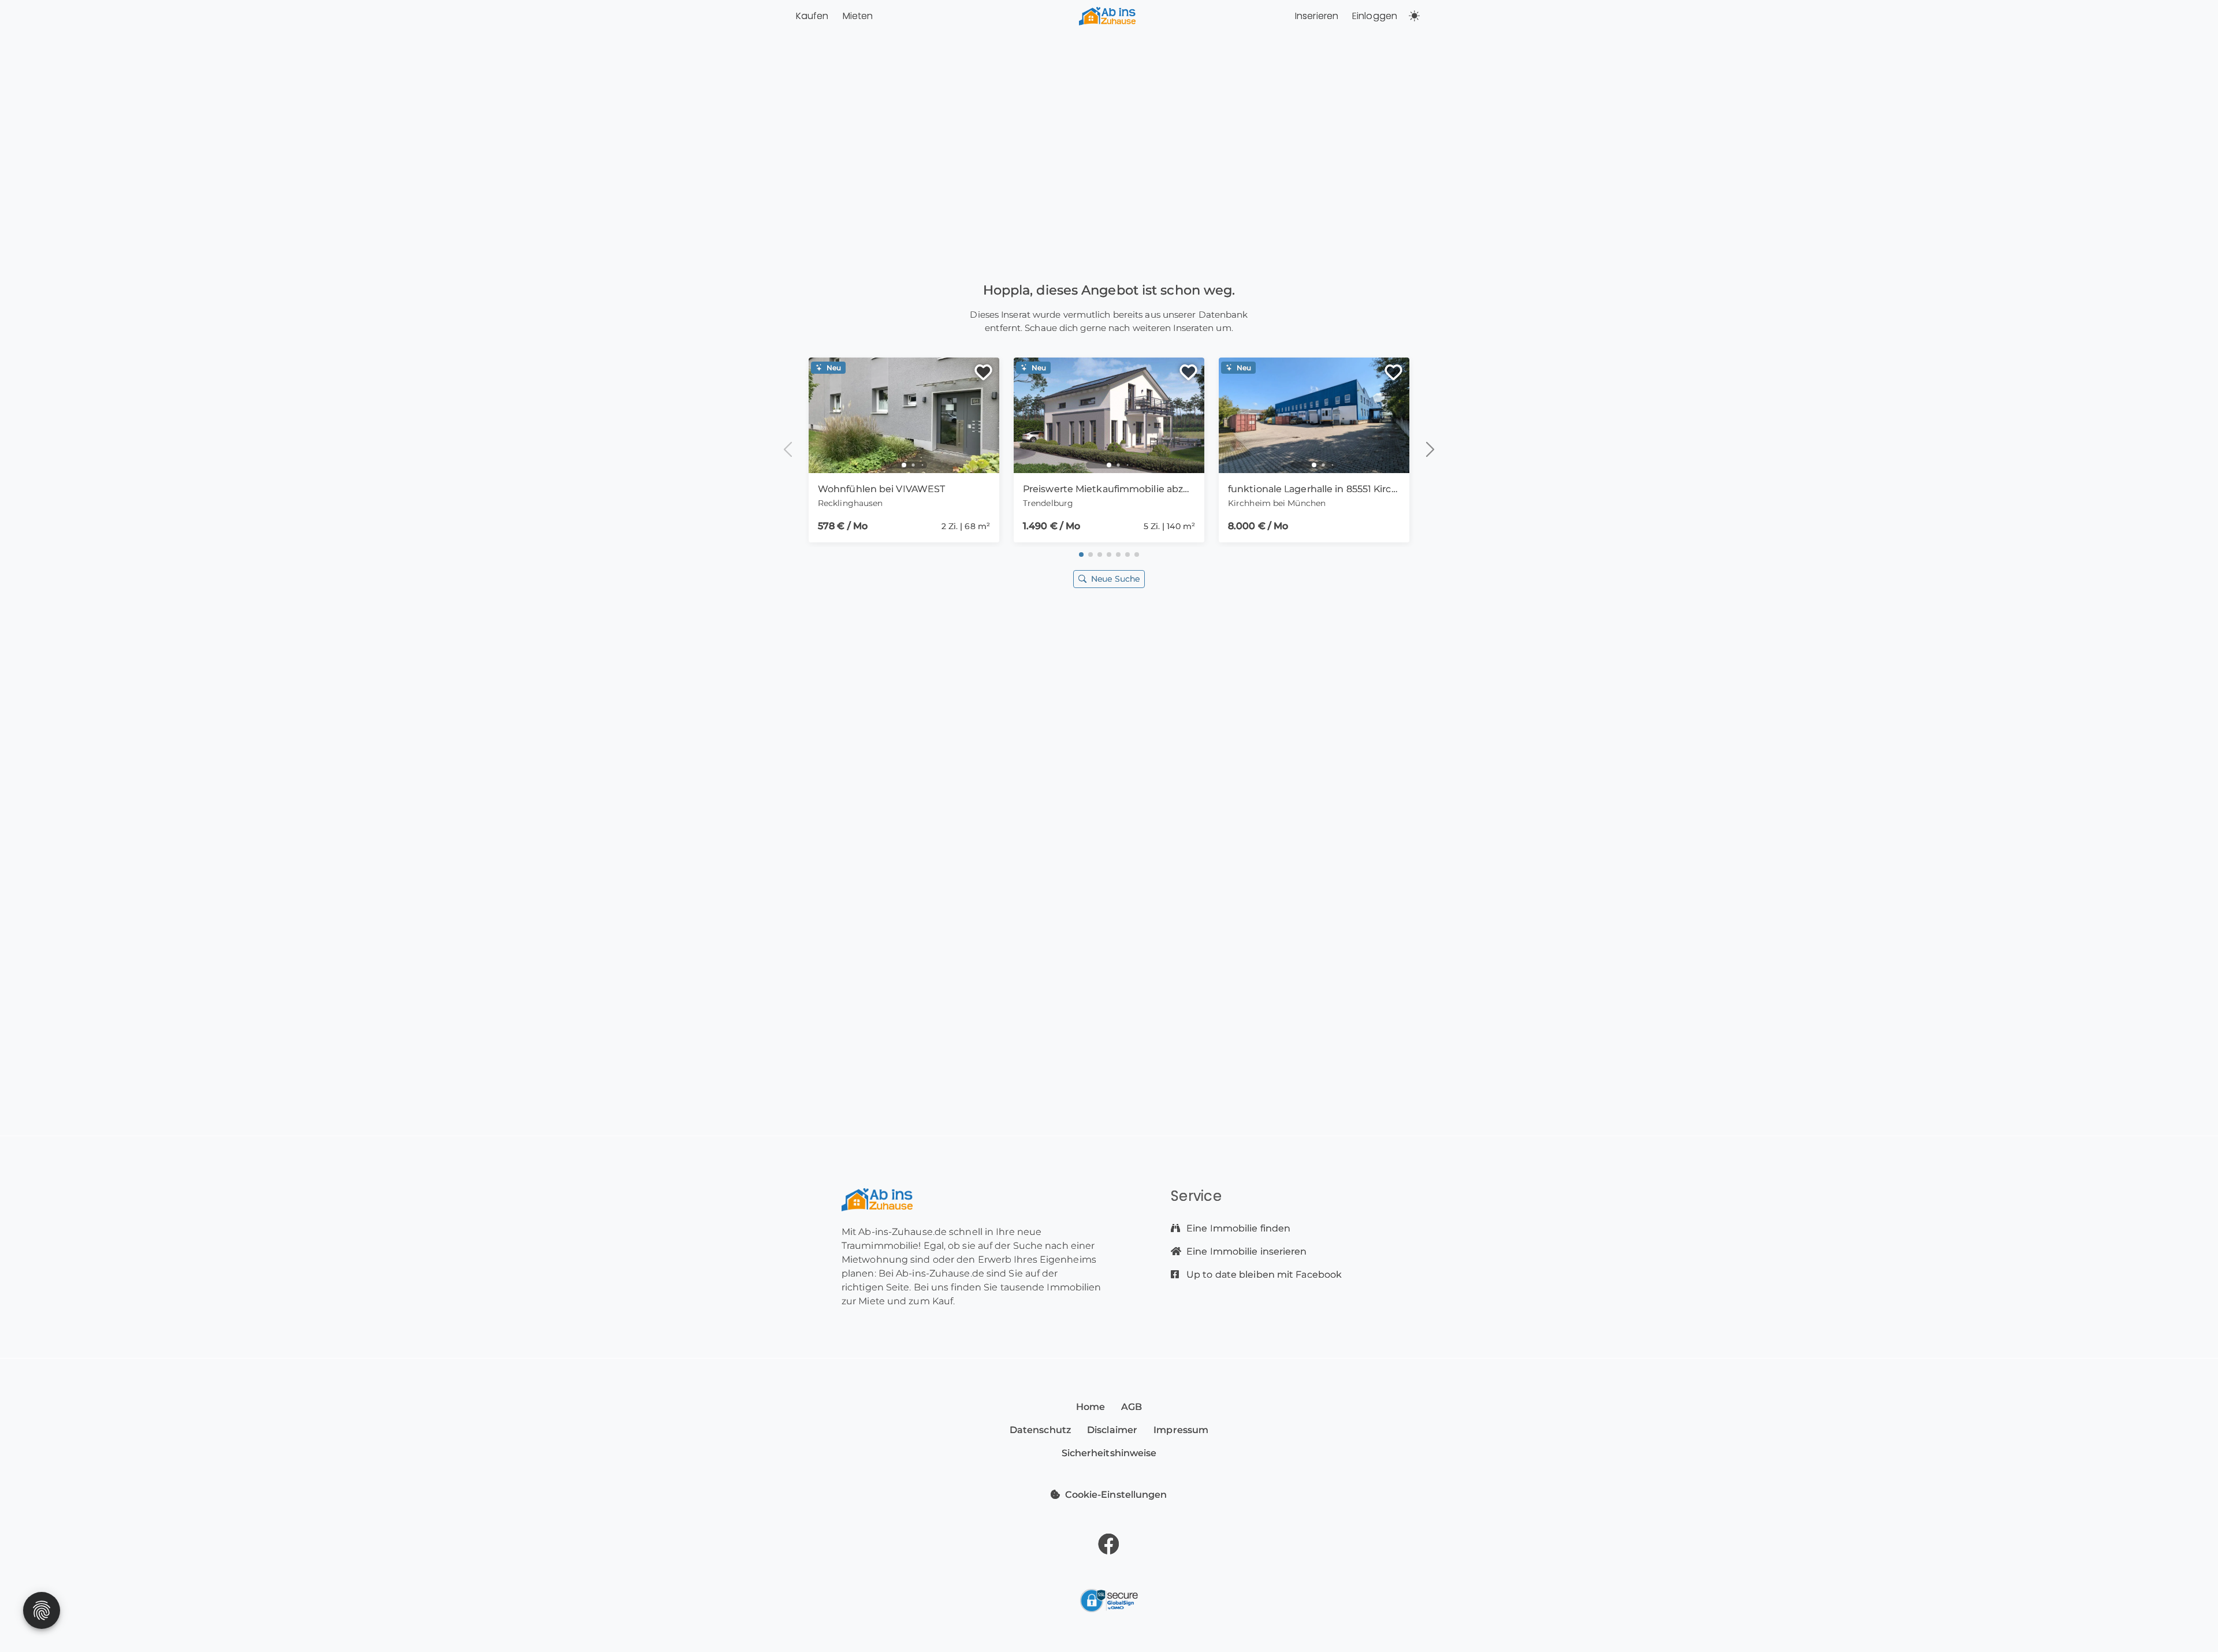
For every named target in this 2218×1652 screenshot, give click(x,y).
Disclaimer (1112, 1430)
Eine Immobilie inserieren (1246, 1251)
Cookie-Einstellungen (1116, 1495)
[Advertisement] (1109, 724)
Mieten (858, 16)
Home (1091, 1407)
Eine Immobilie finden (1237, 1228)
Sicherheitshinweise (1109, 1453)
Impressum (1181, 1430)
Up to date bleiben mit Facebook (1263, 1275)
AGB (1132, 1407)
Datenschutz (1040, 1430)
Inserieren (1317, 16)
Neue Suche (1115, 579)
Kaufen (812, 16)
